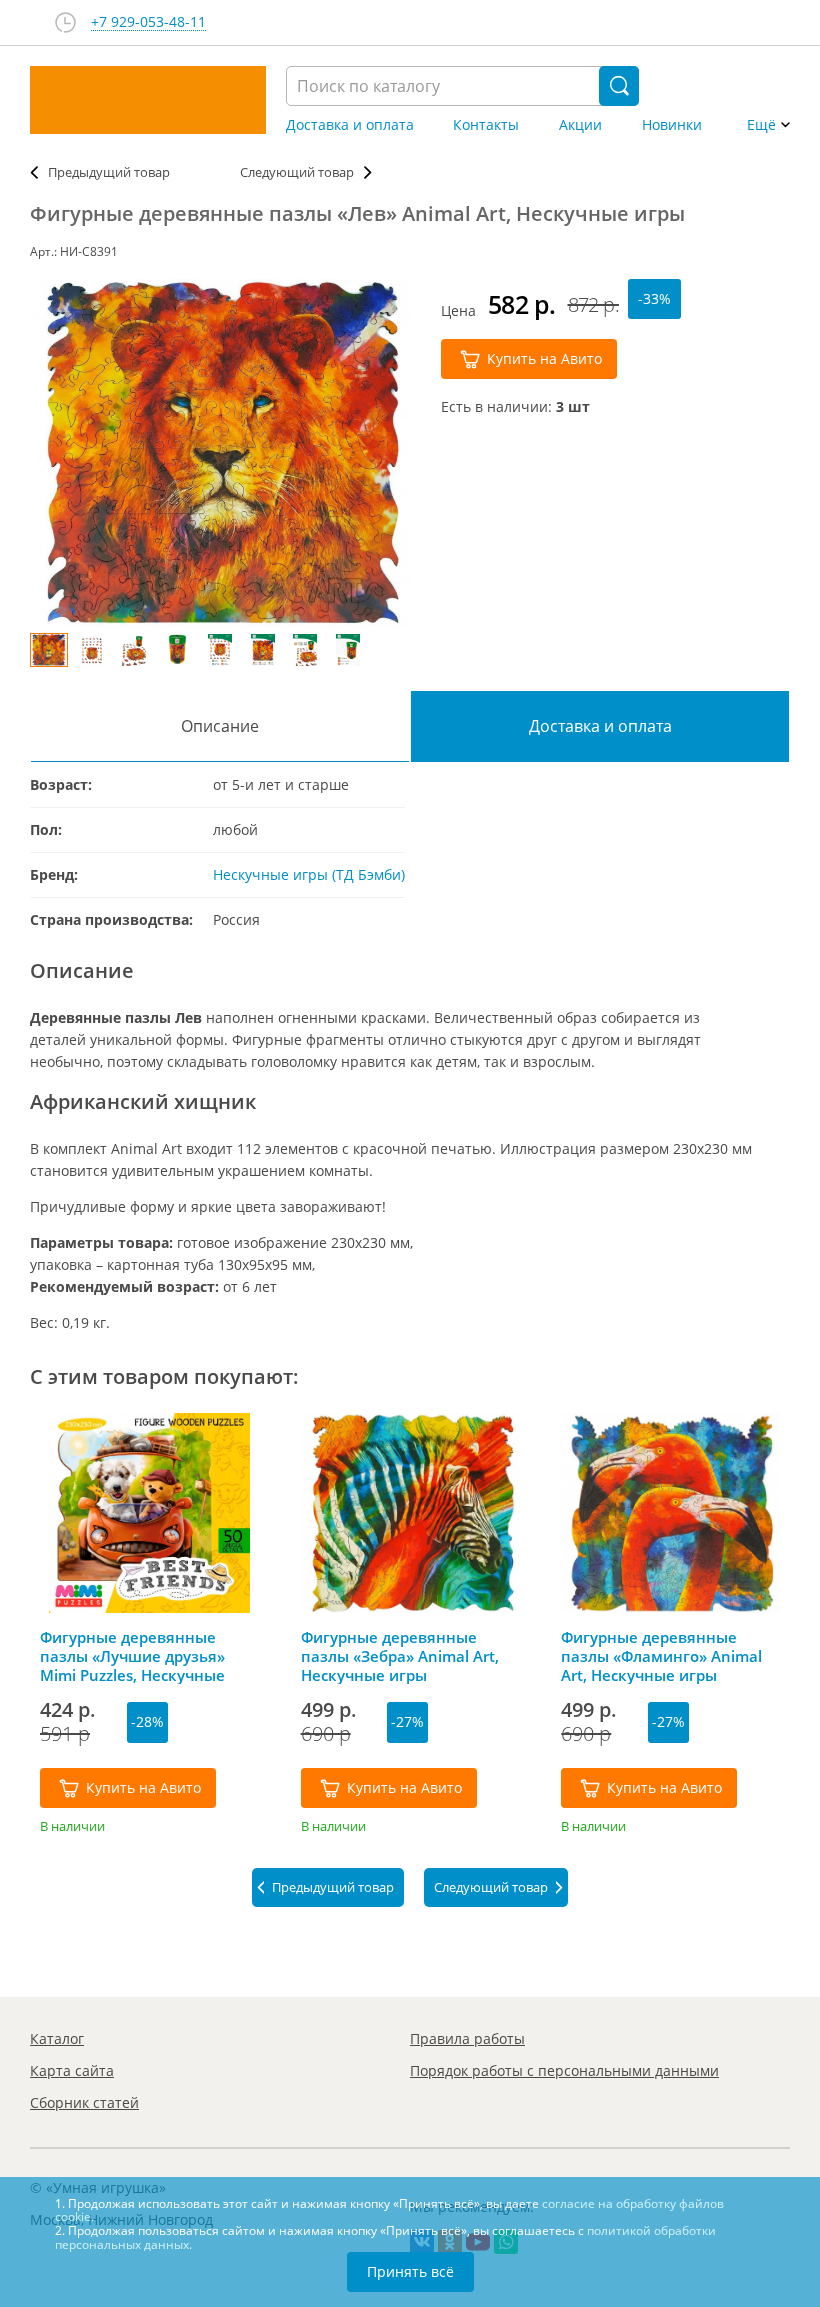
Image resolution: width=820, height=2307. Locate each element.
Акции (580, 125)
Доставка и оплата (350, 125)
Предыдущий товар (109, 172)
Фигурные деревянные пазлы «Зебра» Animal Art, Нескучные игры (400, 1656)
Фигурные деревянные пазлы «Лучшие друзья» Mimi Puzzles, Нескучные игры (132, 1656)
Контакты (486, 125)
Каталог (57, 2038)
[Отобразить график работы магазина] (65, 22)
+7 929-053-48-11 (148, 22)
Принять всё (410, 2271)
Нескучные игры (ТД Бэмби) (309, 874)
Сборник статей (84, 2102)
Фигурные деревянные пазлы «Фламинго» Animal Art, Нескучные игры (661, 1656)
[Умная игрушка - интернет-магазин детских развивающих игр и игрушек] (148, 100)
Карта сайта (72, 2070)
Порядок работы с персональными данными (564, 2070)
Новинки (672, 125)
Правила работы (467, 2038)
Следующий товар (297, 172)
